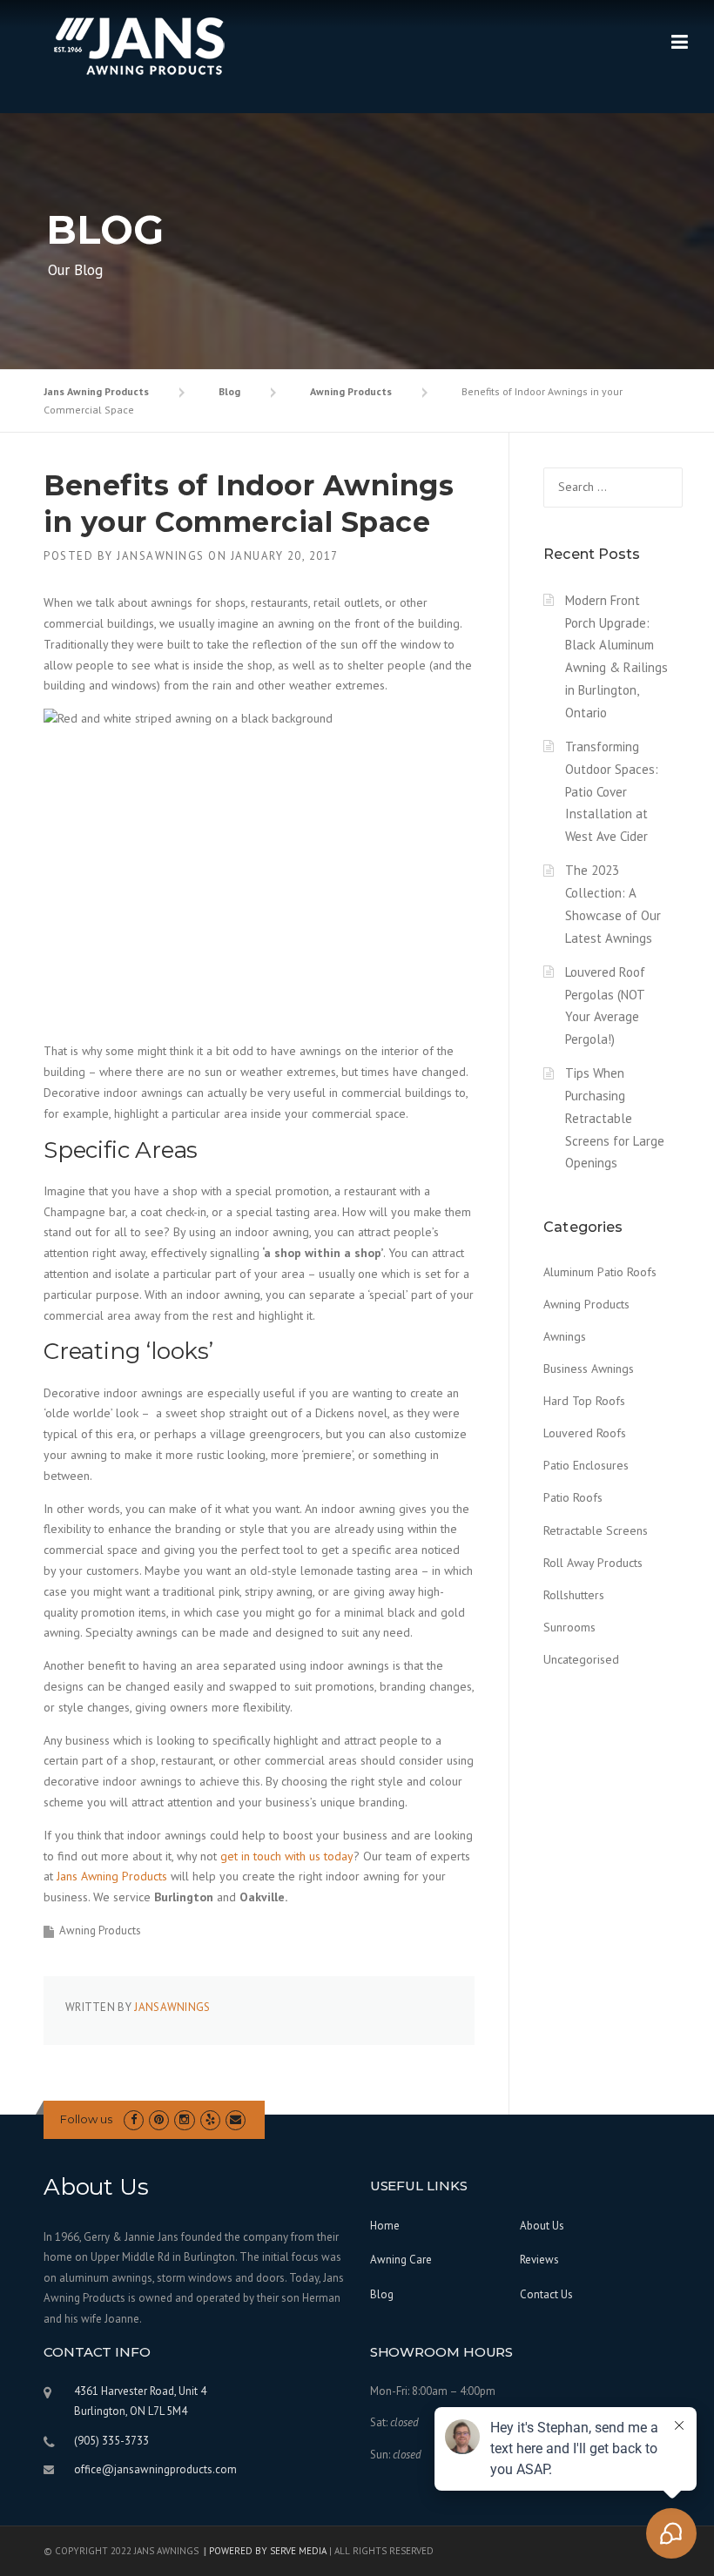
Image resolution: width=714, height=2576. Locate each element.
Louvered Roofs (585, 1433)
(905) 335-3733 (111, 2441)
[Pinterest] (159, 2119)
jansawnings (161, 556)
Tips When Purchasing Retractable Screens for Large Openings (615, 1118)
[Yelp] (210, 2119)
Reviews (539, 2260)
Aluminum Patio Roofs (600, 1272)
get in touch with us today (287, 1856)
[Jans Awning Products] (139, 51)
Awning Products (100, 1930)
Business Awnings (589, 1369)
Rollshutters (574, 1595)
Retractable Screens (596, 1530)
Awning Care (401, 2260)
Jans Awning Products (112, 1876)
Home (385, 2226)
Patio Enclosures (586, 1465)
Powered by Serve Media (268, 2551)
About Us (542, 2226)
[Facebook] (134, 2119)
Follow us (86, 2119)
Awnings (565, 1336)
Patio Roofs (573, 1497)
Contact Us (546, 2294)
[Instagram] (184, 2119)
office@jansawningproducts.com (155, 2469)
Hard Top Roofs (584, 1401)
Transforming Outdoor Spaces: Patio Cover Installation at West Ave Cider (612, 791)
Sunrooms (569, 1627)
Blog (382, 2294)
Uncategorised (581, 1659)
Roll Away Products (593, 1563)
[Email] (236, 2119)
